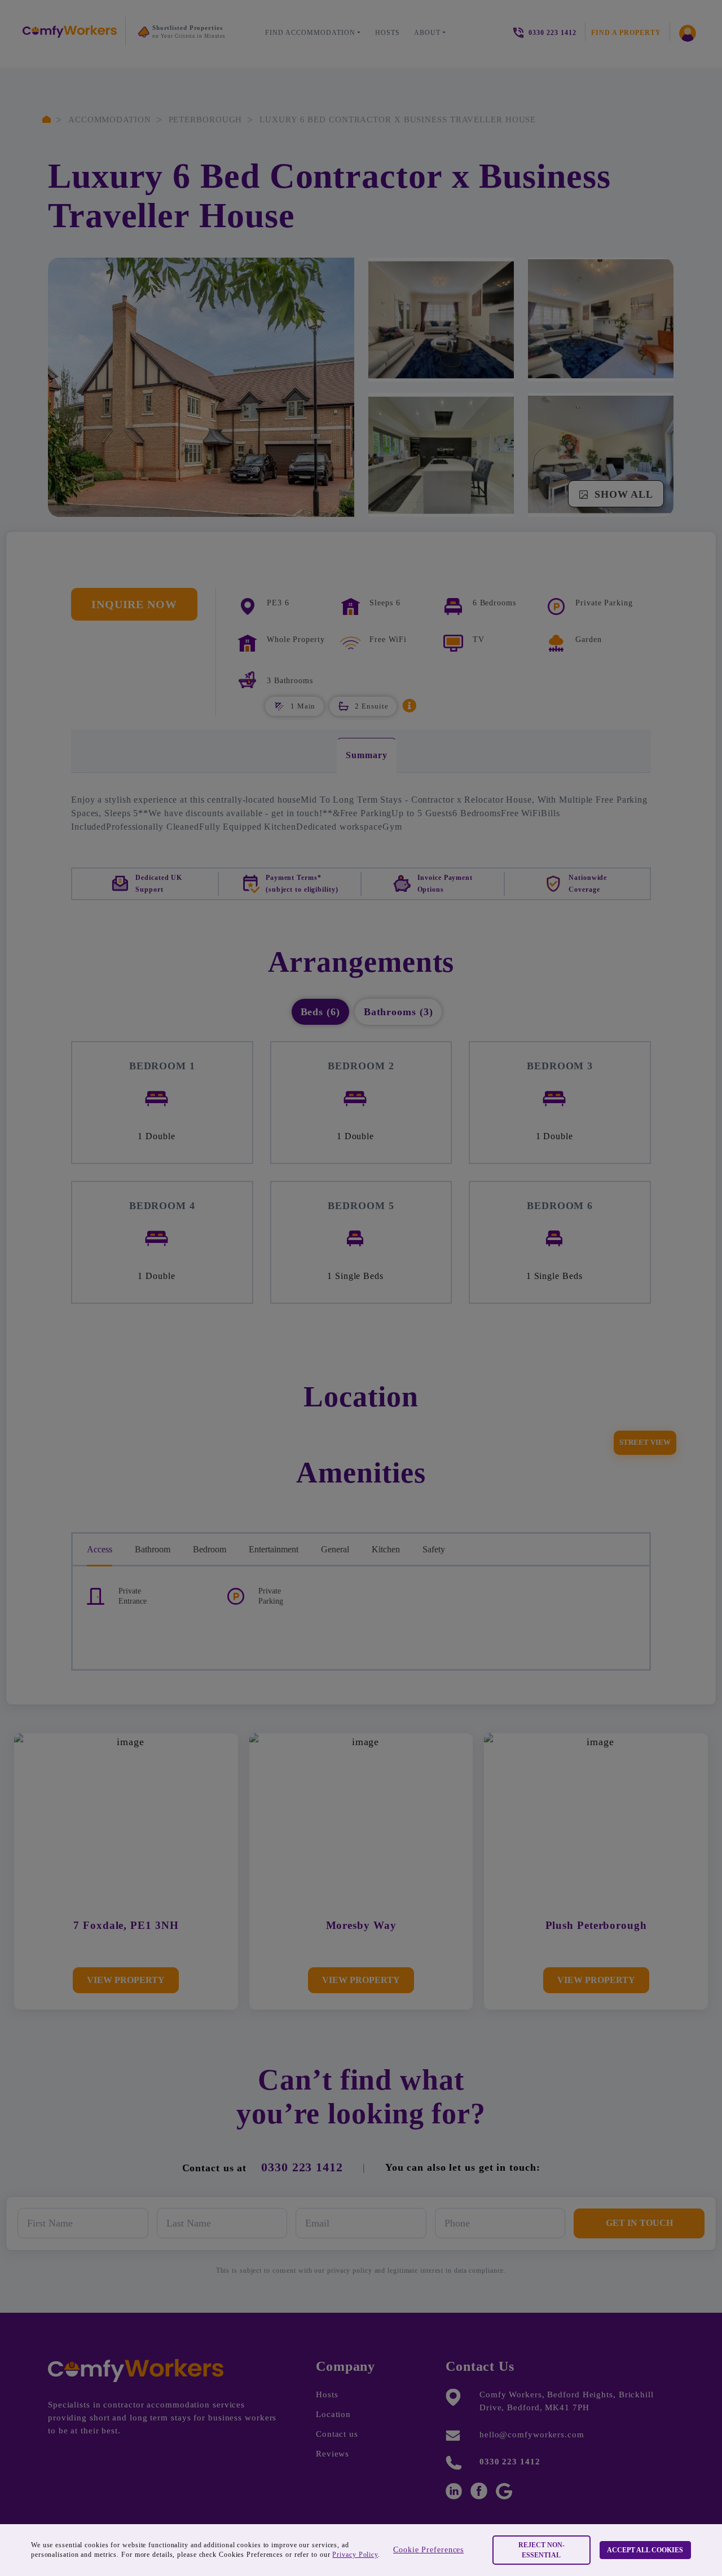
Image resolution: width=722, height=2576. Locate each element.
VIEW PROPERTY (126, 1980)
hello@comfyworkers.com (532, 2435)
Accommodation (110, 119)
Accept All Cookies (645, 2550)
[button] (410, 705)
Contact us (337, 2434)
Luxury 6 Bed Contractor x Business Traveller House (398, 119)
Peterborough (206, 119)
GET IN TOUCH (639, 2223)
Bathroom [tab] (153, 1549)
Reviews (333, 2454)
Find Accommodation (310, 33)
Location (333, 2414)
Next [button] (149, 57)
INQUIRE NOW (134, 604)
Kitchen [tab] (386, 1549)
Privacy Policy (355, 2555)
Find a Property (626, 33)
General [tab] (335, 1549)
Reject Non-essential (541, 2550)
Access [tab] (100, 1549)
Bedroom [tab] (210, 1549)
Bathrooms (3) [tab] (399, 1012)
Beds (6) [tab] (320, 1012)
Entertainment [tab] (274, 1549)
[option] (191, 35)
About (427, 33)
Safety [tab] (434, 1549)
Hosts (388, 33)
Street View (645, 1442)
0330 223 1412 (302, 2167)
